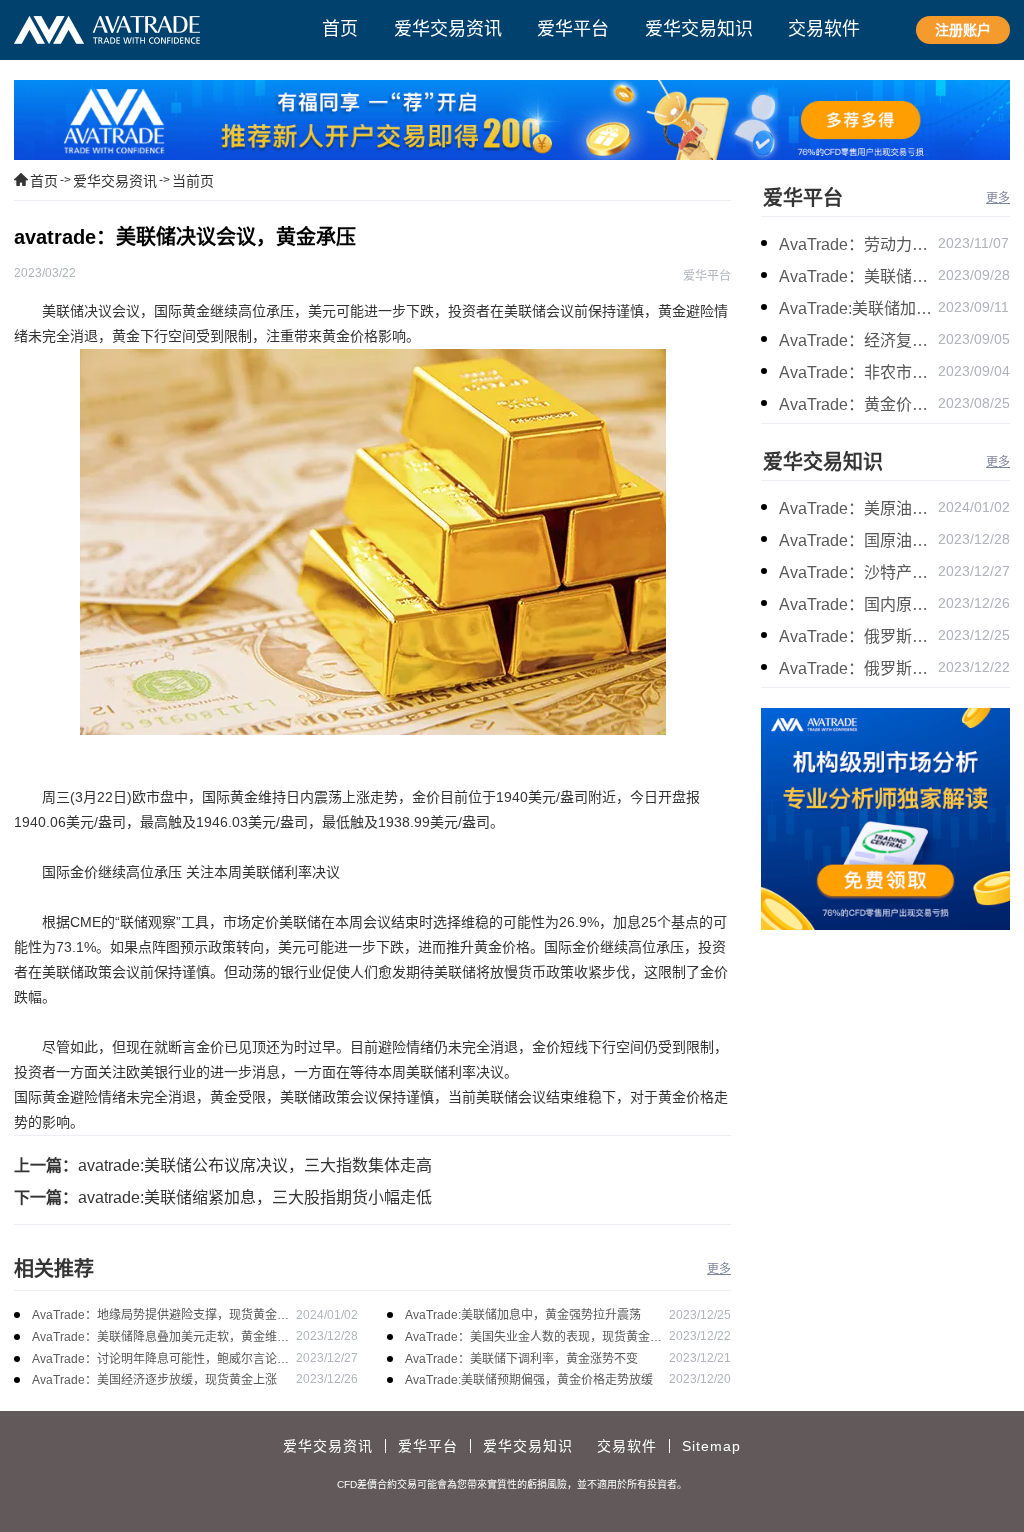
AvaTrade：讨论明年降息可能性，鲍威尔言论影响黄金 (160, 1360)
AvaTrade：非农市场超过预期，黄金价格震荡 (858, 372)
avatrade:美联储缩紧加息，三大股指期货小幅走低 (255, 1197)
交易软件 (627, 1446)
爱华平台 (803, 198)
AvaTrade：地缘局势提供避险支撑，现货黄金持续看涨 (160, 1316)
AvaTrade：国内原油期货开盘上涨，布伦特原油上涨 (858, 604)
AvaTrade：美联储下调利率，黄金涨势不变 (521, 1359)
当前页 (193, 181)
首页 (44, 181)
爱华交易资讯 (115, 181)
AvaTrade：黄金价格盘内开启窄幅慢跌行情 (858, 404)
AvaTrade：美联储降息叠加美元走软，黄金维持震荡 (160, 1338)
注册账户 (963, 30)
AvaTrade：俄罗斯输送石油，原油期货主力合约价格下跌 (858, 636)
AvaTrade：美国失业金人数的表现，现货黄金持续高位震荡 (533, 1338)
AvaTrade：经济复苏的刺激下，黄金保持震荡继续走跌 (858, 340)
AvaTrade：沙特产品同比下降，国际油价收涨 (858, 572)
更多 (719, 1269)
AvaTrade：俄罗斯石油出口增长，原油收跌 (858, 668)
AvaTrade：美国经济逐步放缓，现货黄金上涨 (154, 1380)
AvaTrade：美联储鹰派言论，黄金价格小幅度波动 (858, 276)
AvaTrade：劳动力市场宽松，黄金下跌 (858, 244)
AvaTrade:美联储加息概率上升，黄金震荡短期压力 (858, 308)
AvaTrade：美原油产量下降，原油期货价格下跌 (858, 508)
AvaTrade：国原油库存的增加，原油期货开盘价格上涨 (858, 540)
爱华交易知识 (823, 462)
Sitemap (711, 1446)
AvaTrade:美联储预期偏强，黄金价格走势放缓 (529, 1380)
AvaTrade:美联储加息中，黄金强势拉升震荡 (523, 1315)
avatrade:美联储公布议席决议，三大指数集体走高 (255, 1165)
